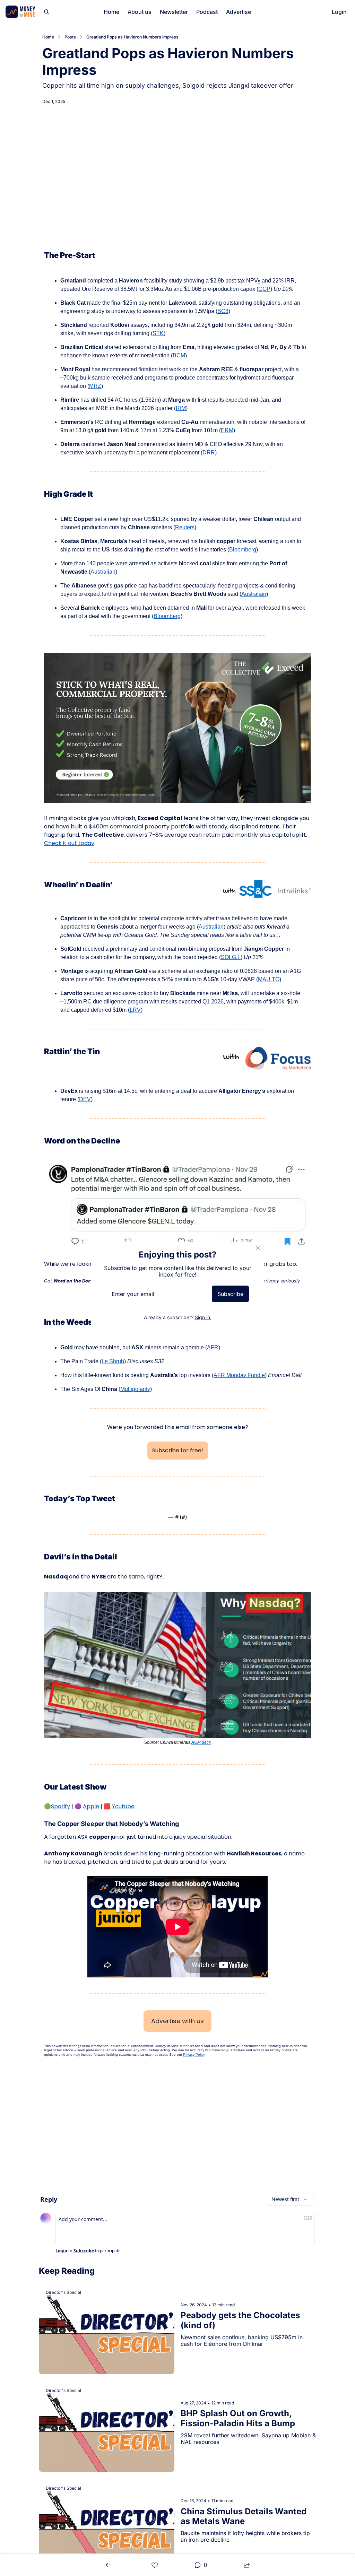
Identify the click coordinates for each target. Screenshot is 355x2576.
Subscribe (230, 1294)
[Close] (258, 1248)
